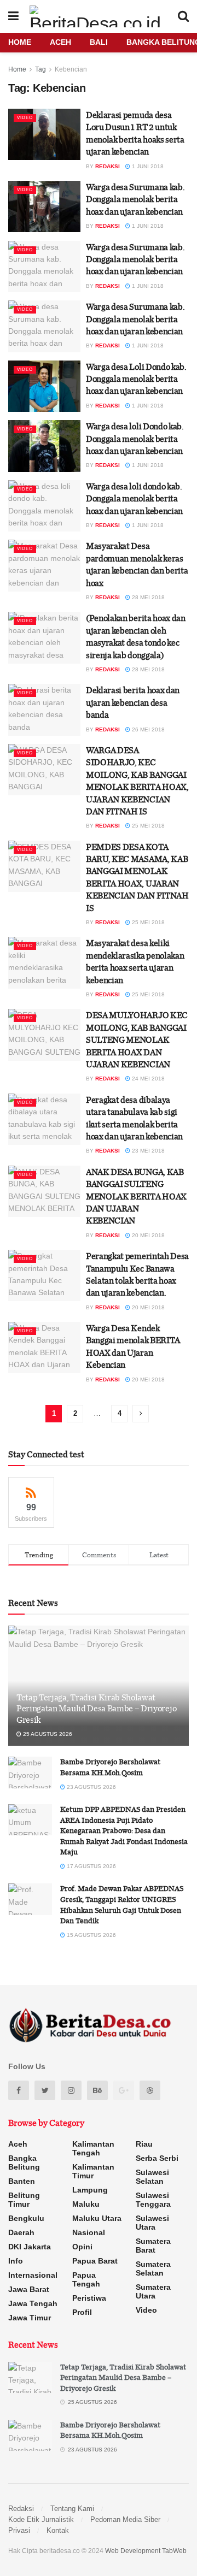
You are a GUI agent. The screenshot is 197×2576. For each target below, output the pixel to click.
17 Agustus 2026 (91, 1866)
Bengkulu (26, 2218)
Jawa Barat (29, 2289)
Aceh (60, 42)
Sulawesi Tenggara (153, 2200)
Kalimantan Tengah (93, 2148)
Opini (82, 2247)
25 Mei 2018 (147, 826)
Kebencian (71, 69)
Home (20, 42)
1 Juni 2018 (147, 166)
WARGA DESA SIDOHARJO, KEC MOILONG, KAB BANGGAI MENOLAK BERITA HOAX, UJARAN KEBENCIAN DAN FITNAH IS (137, 781)
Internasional (33, 2275)
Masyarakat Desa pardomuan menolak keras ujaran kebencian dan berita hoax (137, 564)
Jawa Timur (30, 2318)
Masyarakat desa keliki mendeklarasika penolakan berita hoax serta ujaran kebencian (135, 961)
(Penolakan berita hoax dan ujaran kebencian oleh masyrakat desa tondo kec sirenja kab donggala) (136, 636)
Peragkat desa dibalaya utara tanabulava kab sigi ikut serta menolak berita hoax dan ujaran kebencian (134, 1118)
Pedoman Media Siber (125, 2519)
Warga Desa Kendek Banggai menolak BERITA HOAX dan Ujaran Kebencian (133, 1346)
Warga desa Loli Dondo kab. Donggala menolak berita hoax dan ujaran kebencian (136, 379)
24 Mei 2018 (147, 1079)
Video (25, 118)
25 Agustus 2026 (47, 1734)
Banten (22, 2181)
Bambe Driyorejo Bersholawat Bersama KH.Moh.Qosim (110, 1767)
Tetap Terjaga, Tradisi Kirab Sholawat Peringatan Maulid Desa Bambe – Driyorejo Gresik (96, 1709)
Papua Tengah (86, 2279)
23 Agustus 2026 (91, 1787)
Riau (144, 2144)
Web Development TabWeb (146, 2551)
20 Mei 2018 (147, 1235)
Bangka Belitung (24, 2163)
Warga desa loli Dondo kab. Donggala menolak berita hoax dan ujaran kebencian (135, 438)
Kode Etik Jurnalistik (41, 2519)
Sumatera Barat (153, 2246)
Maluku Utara (97, 2218)
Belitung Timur (24, 2200)
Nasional (89, 2232)
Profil (82, 2312)
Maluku (86, 2204)
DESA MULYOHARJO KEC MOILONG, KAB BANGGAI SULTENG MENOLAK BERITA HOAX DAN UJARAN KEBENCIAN (137, 1039)
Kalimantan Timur (93, 2171)
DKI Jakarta (30, 2247)
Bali (99, 42)
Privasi (19, 2530)
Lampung (90, 2190)
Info (16, 2261)
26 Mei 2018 (147, 729)
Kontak (58, 2530)
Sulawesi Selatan (152, 2177)
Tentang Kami (72, 2509)
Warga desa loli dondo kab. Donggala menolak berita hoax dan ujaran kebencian (134, 498)
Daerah (21, 2232)
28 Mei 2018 (147, 597)
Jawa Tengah (33, 2303)
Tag (40, 69)
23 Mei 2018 (147, 1151)
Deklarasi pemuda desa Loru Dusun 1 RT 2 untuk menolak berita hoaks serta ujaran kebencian (135, 133)
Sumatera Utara (153, 2291)
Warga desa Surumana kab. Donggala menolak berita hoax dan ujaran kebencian (135, 199)
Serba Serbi (157, 2158)
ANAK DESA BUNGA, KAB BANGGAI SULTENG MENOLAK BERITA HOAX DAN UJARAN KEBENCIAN (136, 1196)
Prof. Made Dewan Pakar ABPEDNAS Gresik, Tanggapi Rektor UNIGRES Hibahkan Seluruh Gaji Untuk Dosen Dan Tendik (122, 1904)
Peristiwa (89, 2298)
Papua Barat (95, 2261)
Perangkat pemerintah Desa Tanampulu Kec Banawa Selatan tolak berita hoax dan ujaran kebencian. (137, 1274)
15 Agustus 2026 (91, 1935)
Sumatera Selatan (153, 2268)
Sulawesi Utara (152, 2223)
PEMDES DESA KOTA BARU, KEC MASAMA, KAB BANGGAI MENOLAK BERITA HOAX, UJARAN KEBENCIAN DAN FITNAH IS (137, 877)
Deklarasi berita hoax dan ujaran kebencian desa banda (133, 702)
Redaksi (108, 166)
